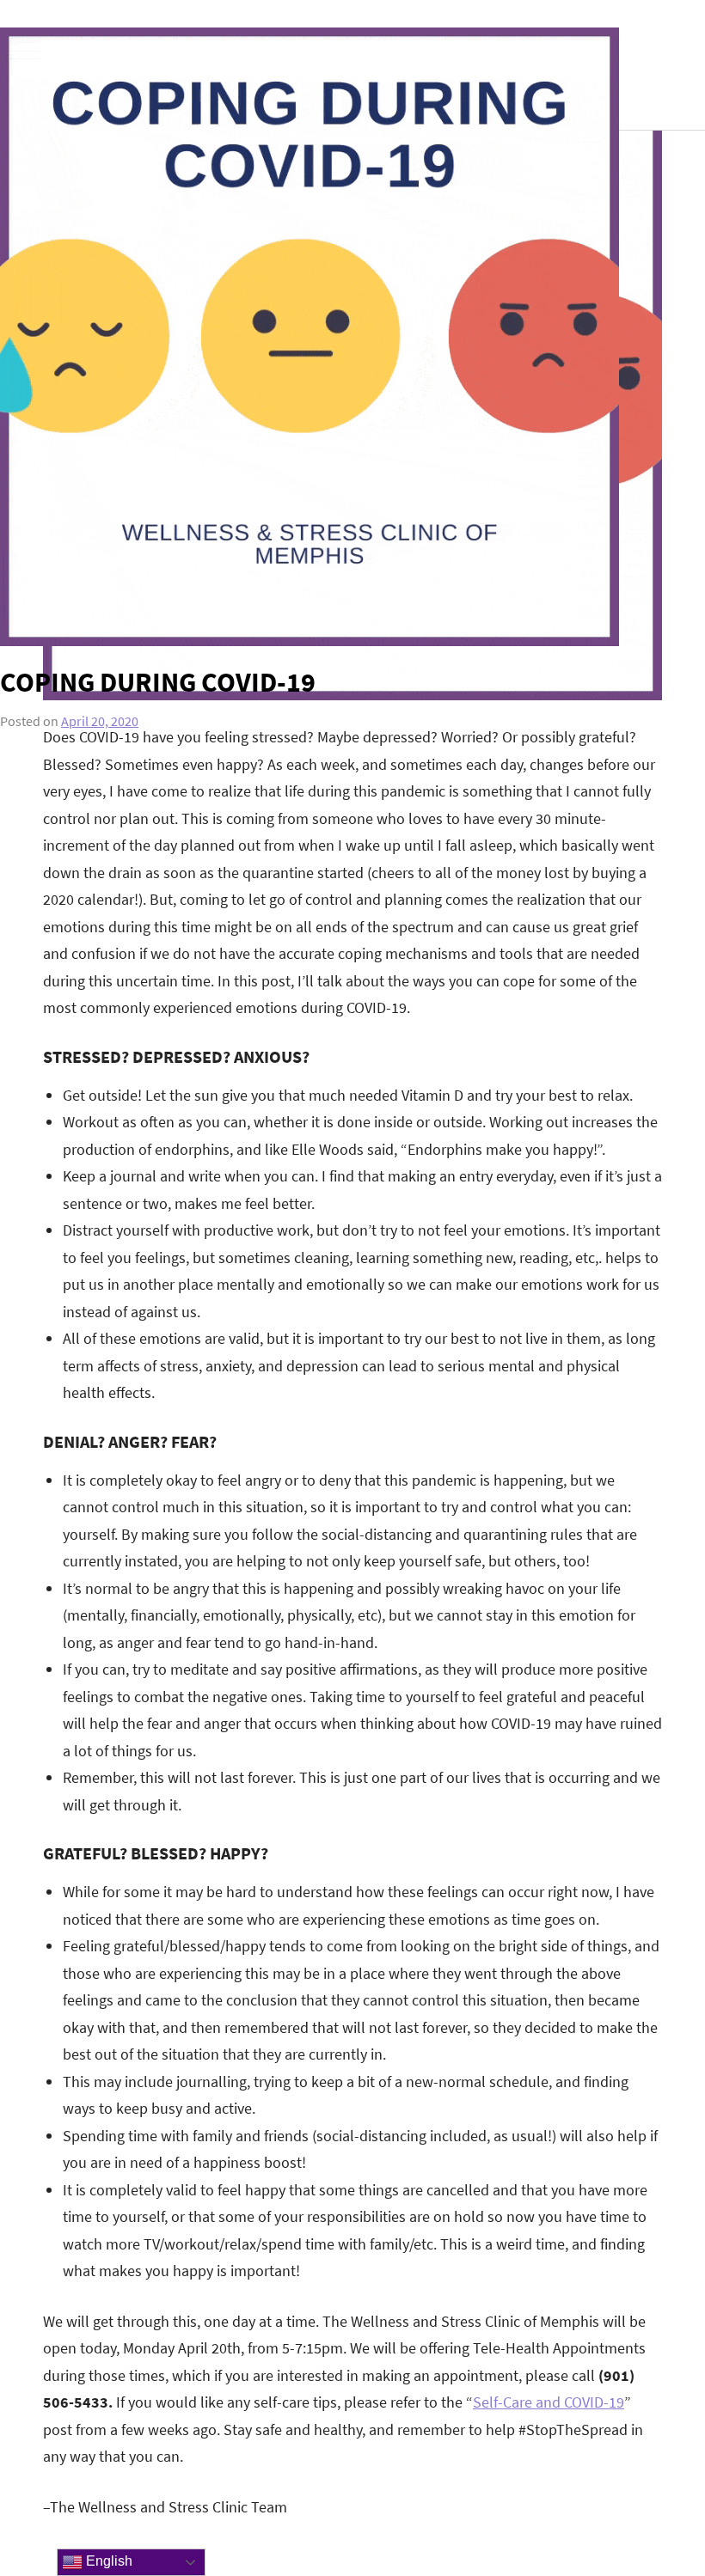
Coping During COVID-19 (158, 682)
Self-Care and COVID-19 (549, 2402)
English (107, 2561)
